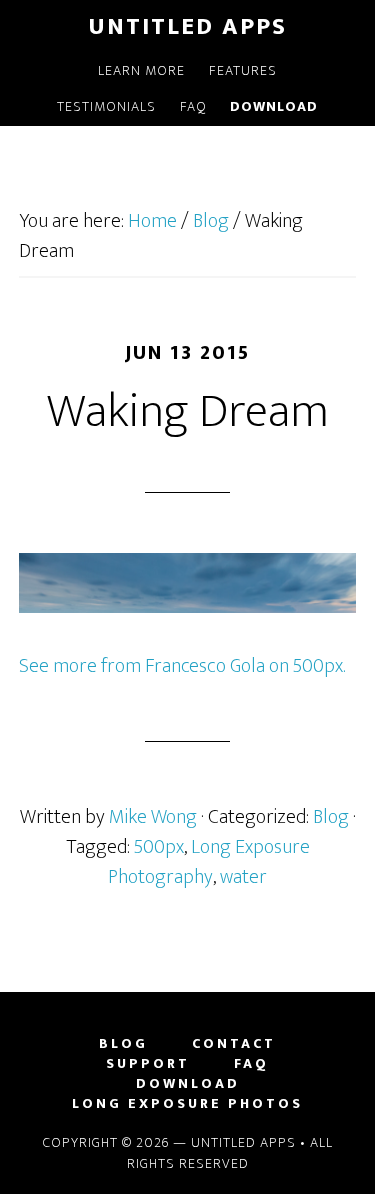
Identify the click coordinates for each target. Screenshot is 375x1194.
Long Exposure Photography (209, 862)
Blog (331, 817)
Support (148, 1064)
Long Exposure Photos (187, 1104)
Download (188, 1084)
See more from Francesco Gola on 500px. (182, 666)
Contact (234, 1044)
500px (159, 847)
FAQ (251, 1064)
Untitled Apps (187, 27)
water (243, 877)
